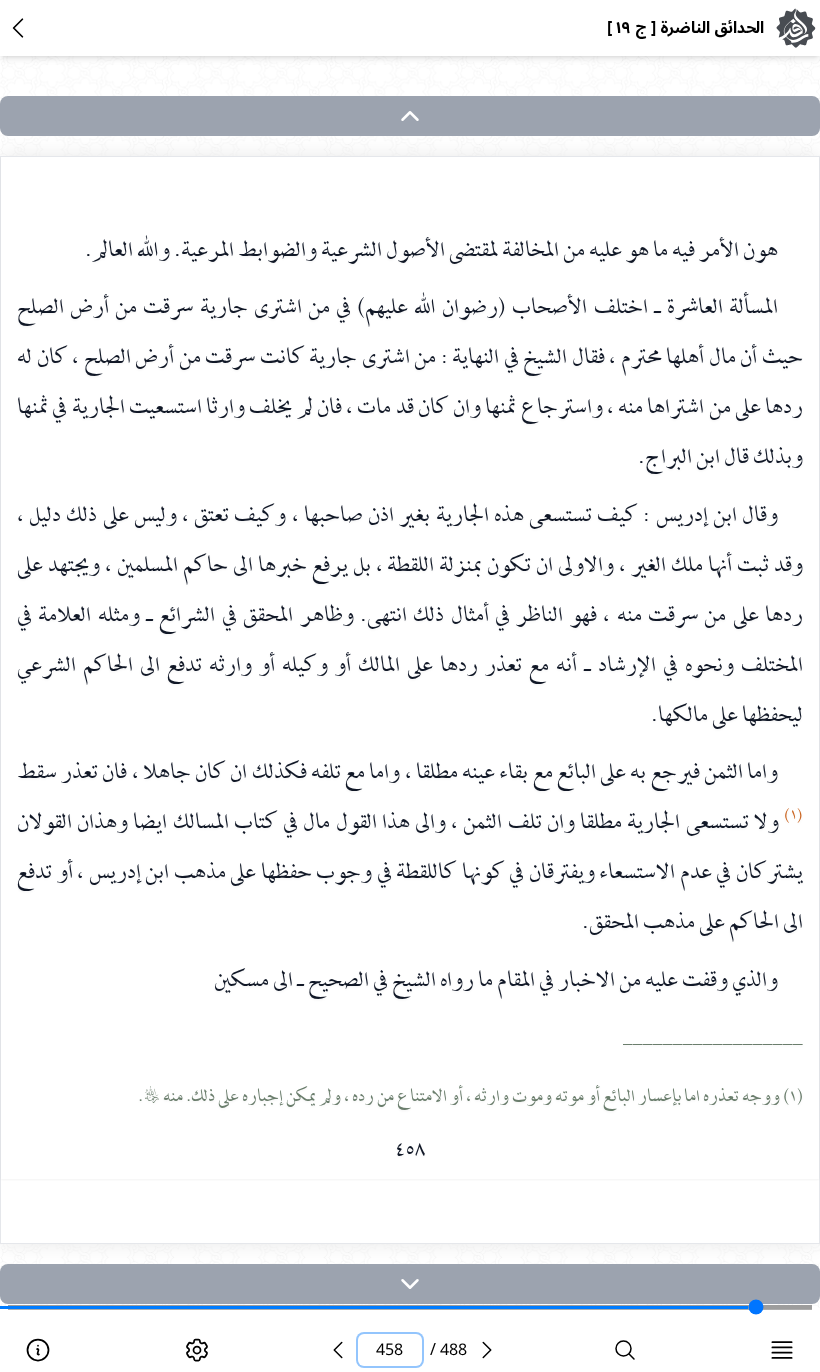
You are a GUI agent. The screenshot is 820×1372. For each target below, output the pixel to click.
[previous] (338, 1350)
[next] (410, 1284)
